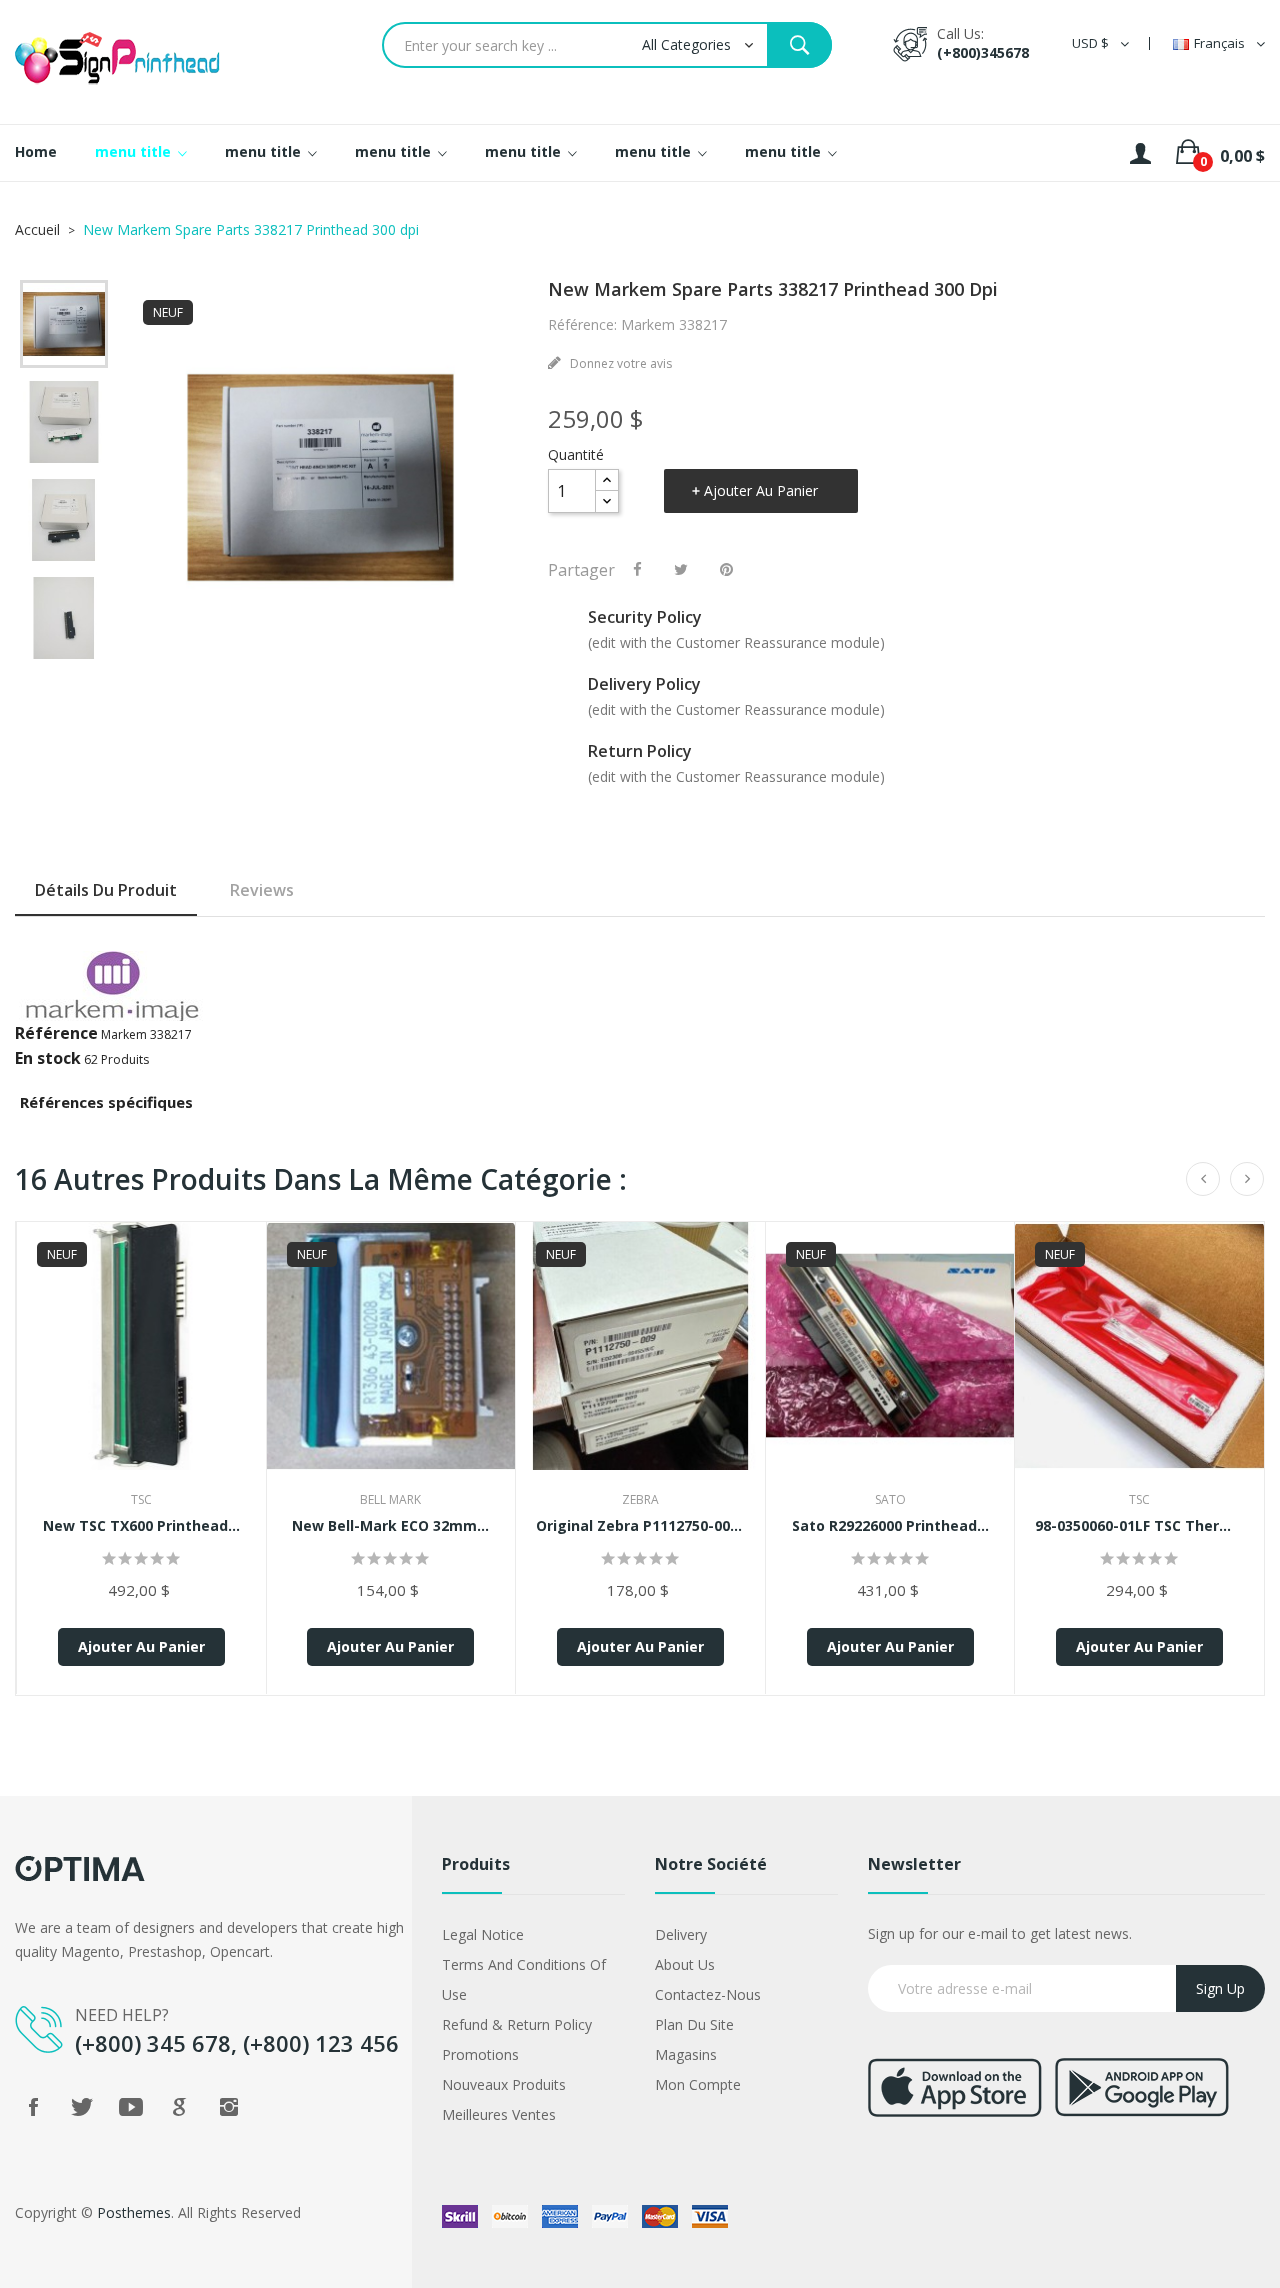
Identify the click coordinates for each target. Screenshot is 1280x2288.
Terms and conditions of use (524, 1979)
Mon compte (698, 2084)
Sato (890, 1499)
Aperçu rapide (141, 1360)
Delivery (681, 1934)
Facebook (33, 2107)
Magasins (686, 2054)
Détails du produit (106, 890)
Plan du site (694, 2024)
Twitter (82, 2107)
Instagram (229, 2107)
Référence (56, 1033)
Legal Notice (483, 1934)
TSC (141, 1499)
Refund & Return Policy (517, 2024)
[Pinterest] (726, 569)
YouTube (131, 2107)
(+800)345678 (983, 52)
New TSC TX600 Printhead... (141, 1525)
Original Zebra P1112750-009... (640, 1525)
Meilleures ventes (499, 2114)
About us (685, 1964)
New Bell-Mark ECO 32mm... (390, 1525)
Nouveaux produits (504, 2084)
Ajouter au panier (761, 490)
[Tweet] (681, 569)
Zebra (640, 1499)
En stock (48, 1058)
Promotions (480, 2054)
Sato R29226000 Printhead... (890, 1525)
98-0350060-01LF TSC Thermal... (1139, 1525)
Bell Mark (390, 1499)
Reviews (262, 890)
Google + (180, 2107)
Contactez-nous (708, 1994)
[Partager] (637, 569)
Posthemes (134, 2212)
